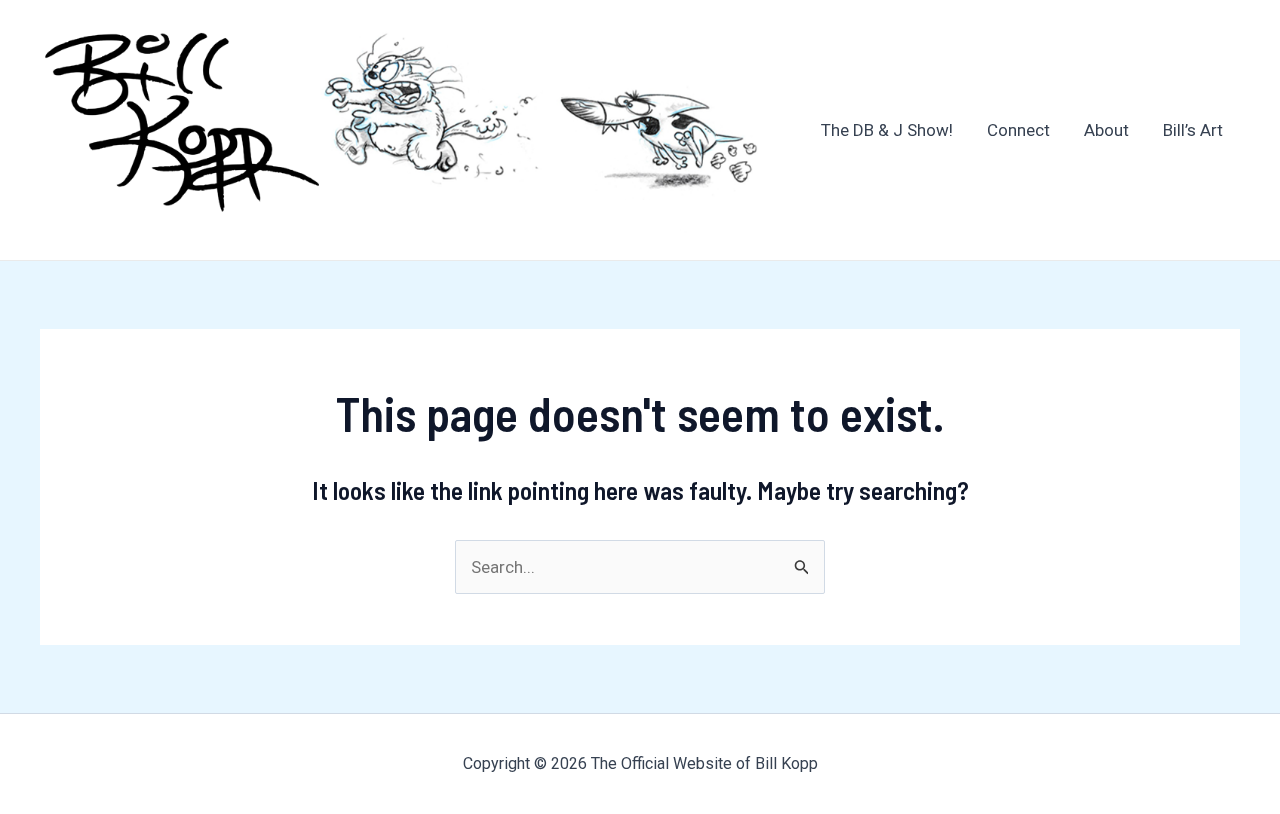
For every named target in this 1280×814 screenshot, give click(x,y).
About (1106, 130)
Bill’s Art (1193, 130)
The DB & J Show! (887, 130)
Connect (1018, 130)
